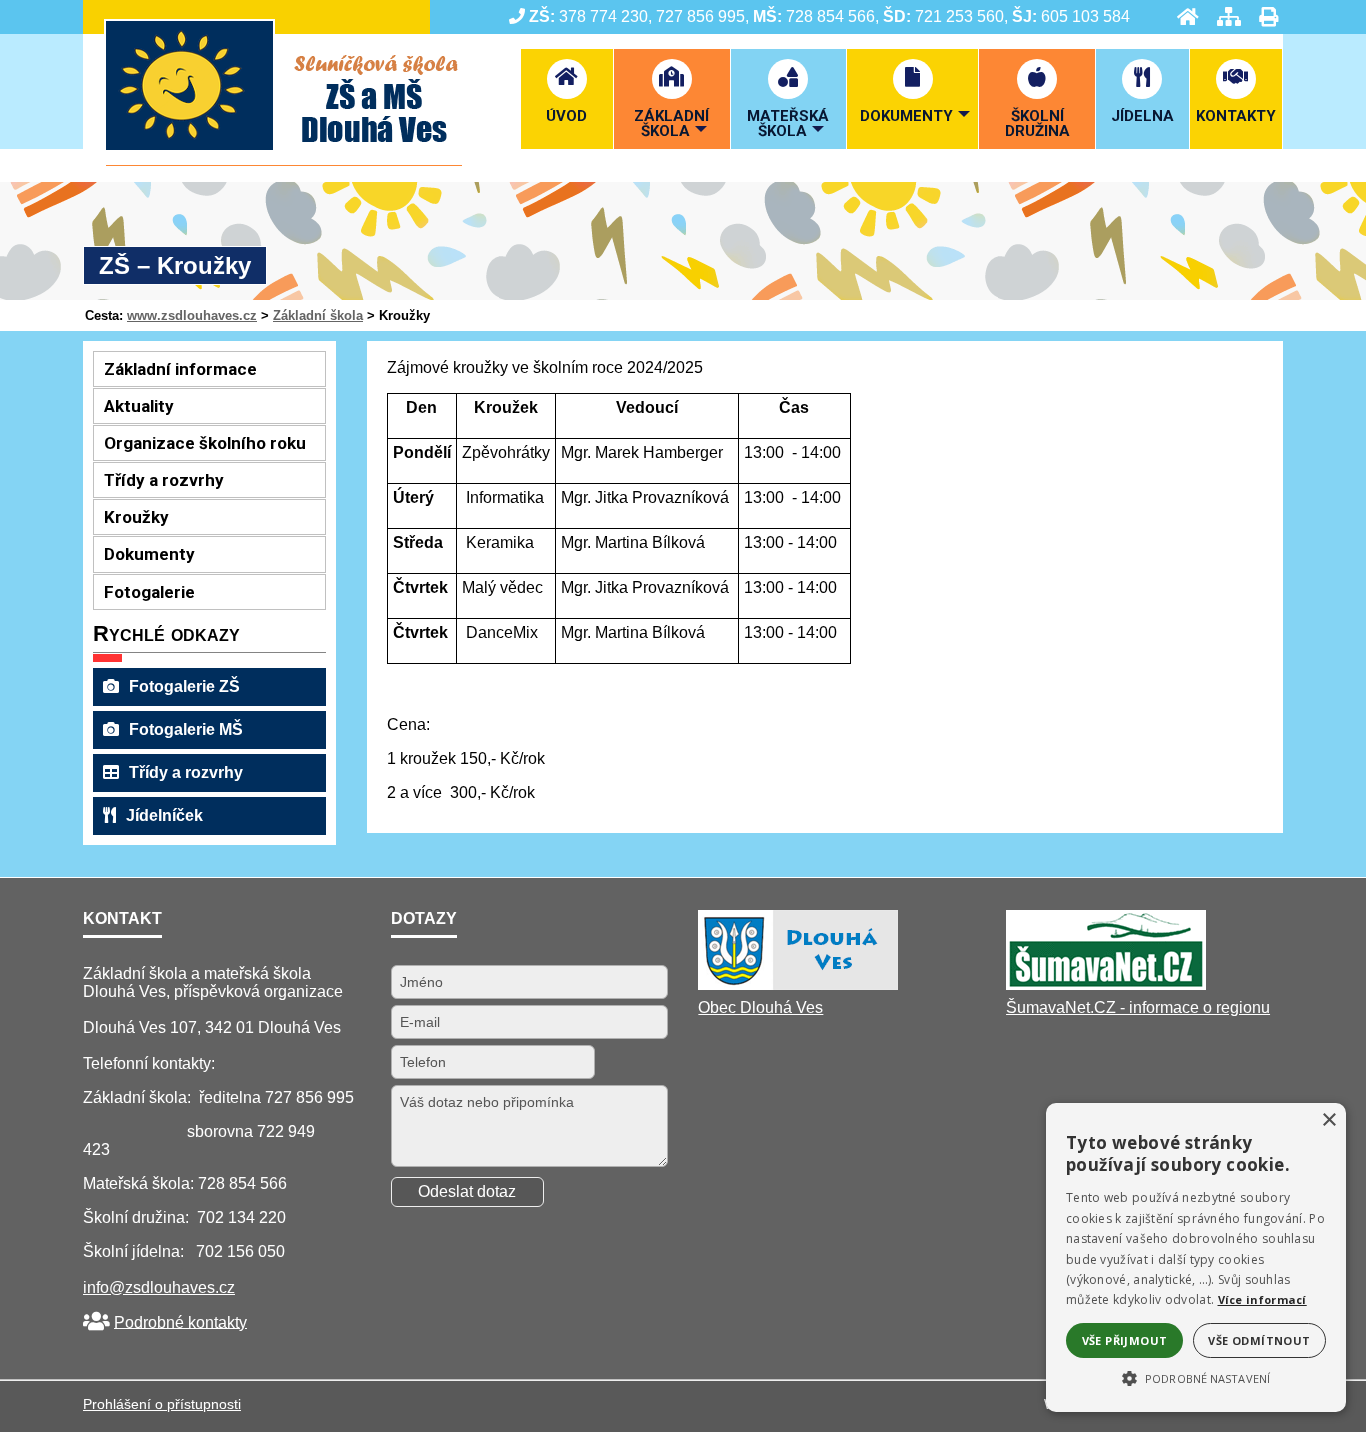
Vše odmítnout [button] (1259, 1340)
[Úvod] (1182, 16)
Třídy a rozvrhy (186, 772)
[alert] (1196, 1257)
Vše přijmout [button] (1125, 1340)
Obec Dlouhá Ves (760, 1007)
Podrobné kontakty (180, 1321)
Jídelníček (164, 815)
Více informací (1262, 1299)
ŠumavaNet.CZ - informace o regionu (1138, 1007)
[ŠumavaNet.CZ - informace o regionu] (1106, 984)
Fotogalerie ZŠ (184, 686)
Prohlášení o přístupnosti (162, 1404)
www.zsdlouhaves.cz (192, 315)
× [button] (1328, 1120)
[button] (1196, 1377)
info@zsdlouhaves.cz (159, 1287)
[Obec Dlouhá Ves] (798, 984)
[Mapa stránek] (1223, 16)
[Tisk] (1262, 16)
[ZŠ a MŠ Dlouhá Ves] (284, 160)
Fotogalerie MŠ (186, 729)
